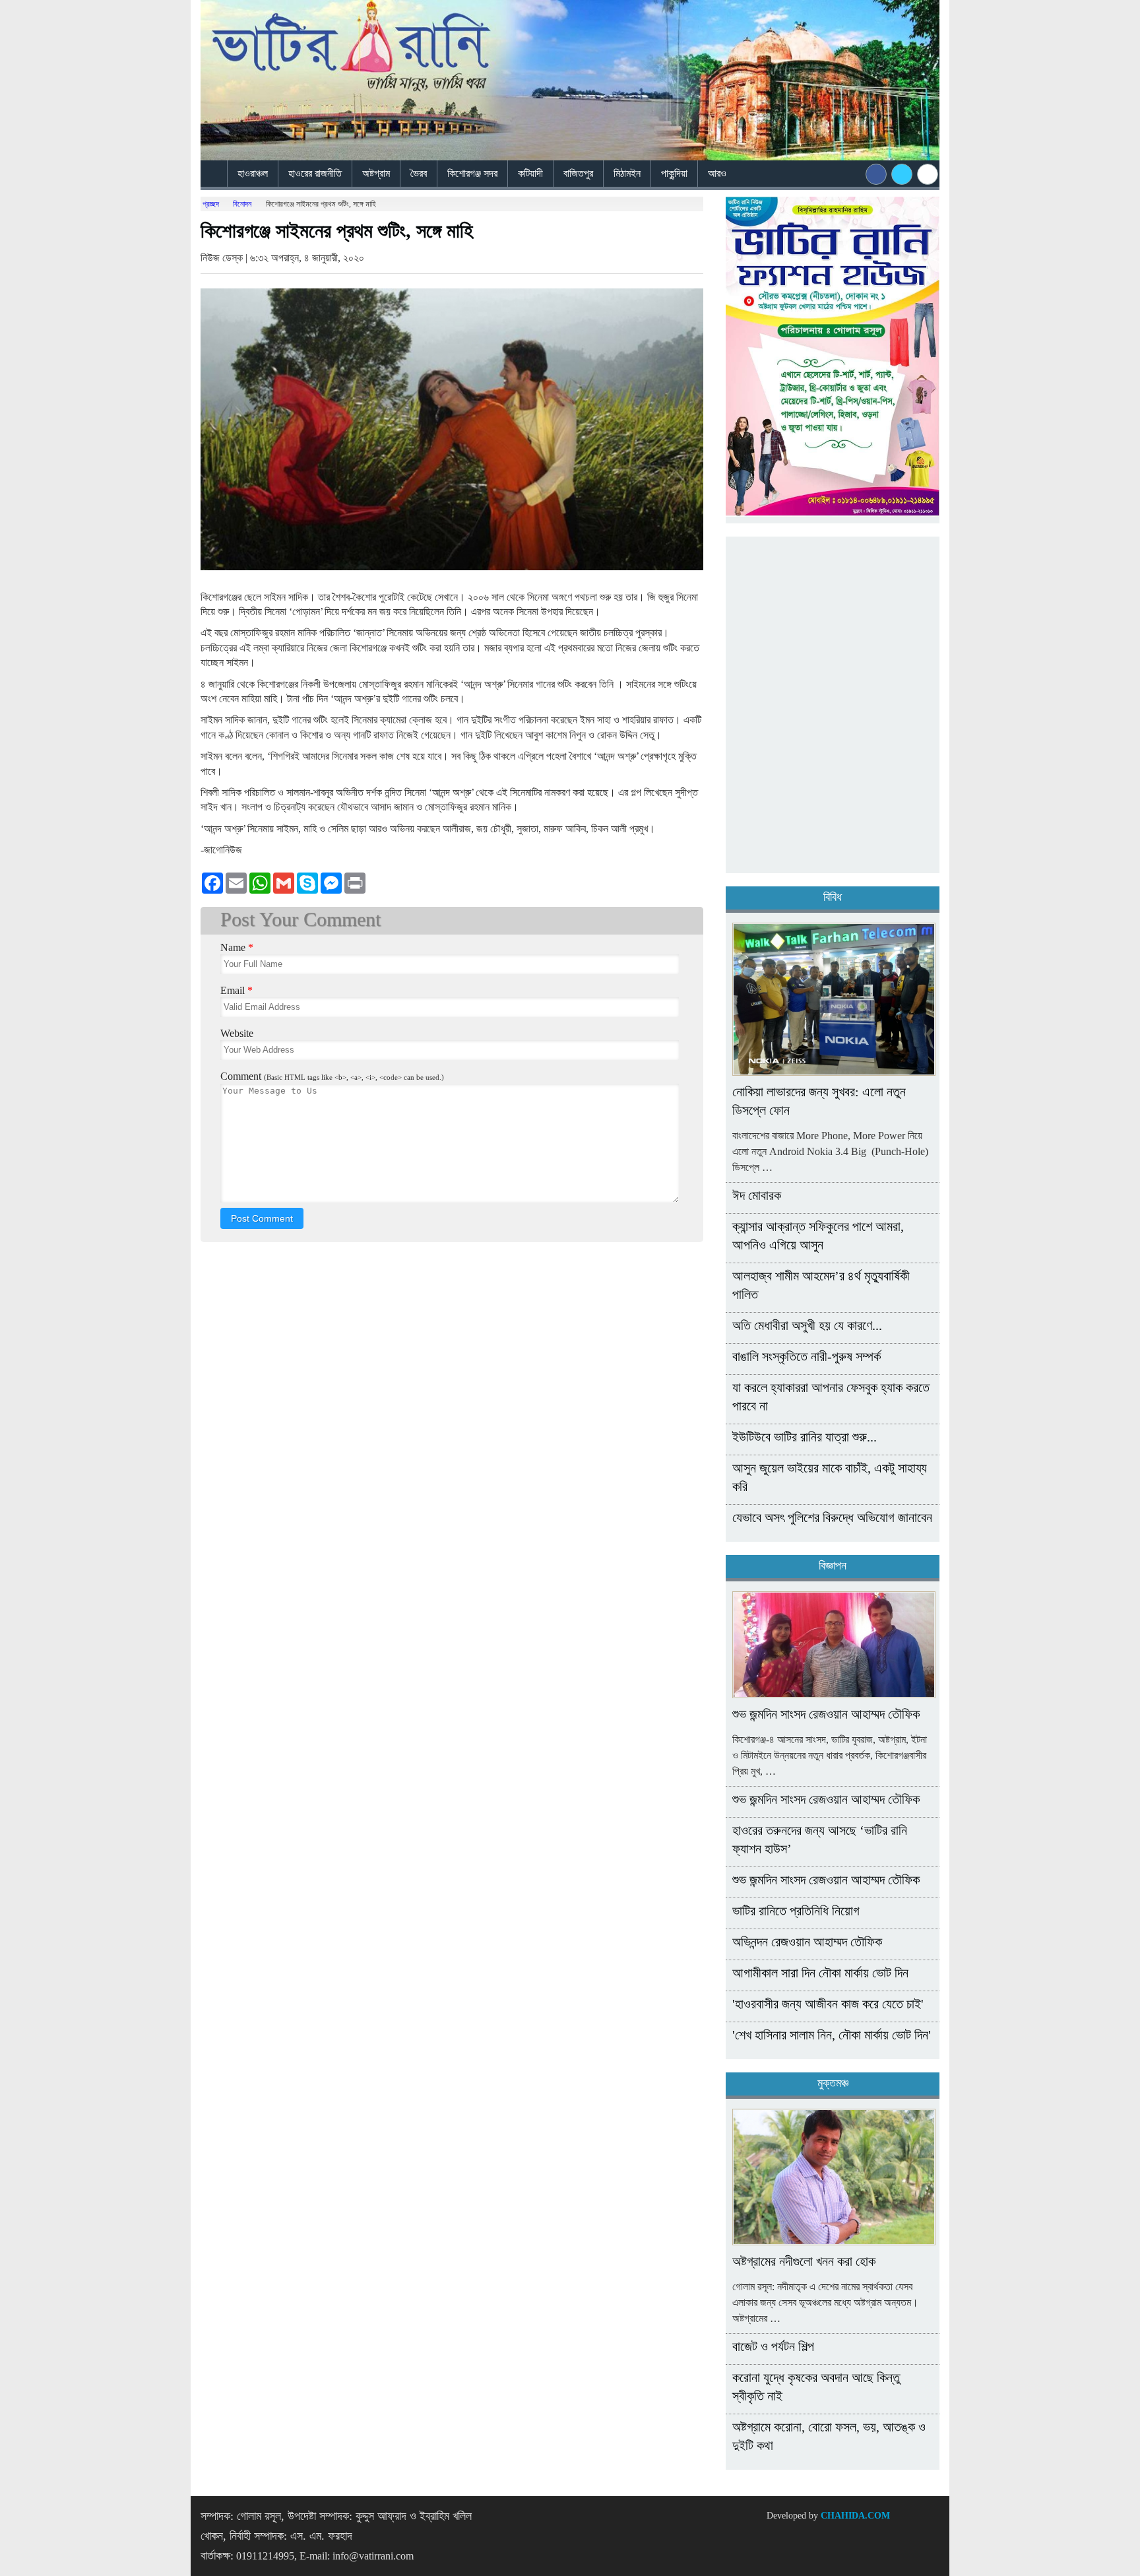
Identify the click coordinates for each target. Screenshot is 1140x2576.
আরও (718, 173)
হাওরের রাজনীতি (315, 173)
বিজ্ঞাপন (833, 1566)
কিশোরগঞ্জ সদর (472, 173)
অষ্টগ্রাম (376, 173)
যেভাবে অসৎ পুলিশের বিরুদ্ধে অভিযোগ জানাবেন (832, 1517)
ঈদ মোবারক (757, 1195)
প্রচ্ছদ (211, 204)
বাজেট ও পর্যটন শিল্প (773, 2346)
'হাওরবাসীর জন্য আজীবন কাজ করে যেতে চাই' (828, 2004)
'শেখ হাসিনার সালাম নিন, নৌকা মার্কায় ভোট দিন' (832, 2035)
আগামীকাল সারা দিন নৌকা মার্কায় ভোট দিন (820, 1973)
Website (237, 1033)
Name (237, 947)
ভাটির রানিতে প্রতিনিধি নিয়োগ (796, 1911)
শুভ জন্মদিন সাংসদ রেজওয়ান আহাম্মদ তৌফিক (826, 1714)
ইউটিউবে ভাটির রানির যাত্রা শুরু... (805, 1437)
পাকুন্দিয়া (674, 173)
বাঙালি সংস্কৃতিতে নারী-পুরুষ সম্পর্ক (807, 1356)
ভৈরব (419, 173)
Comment (332, 1076)
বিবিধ (833, 897)
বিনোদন (242, 204)
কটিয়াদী (530, 173)
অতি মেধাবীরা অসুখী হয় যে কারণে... (807, 1325)
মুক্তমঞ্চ (833, 2083)
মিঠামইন (627, 173)
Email (237, 990)
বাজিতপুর (578, 173)
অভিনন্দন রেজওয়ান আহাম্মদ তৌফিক (807, 1942)
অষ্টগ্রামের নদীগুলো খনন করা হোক (804, 2261)
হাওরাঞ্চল (253, 173)
